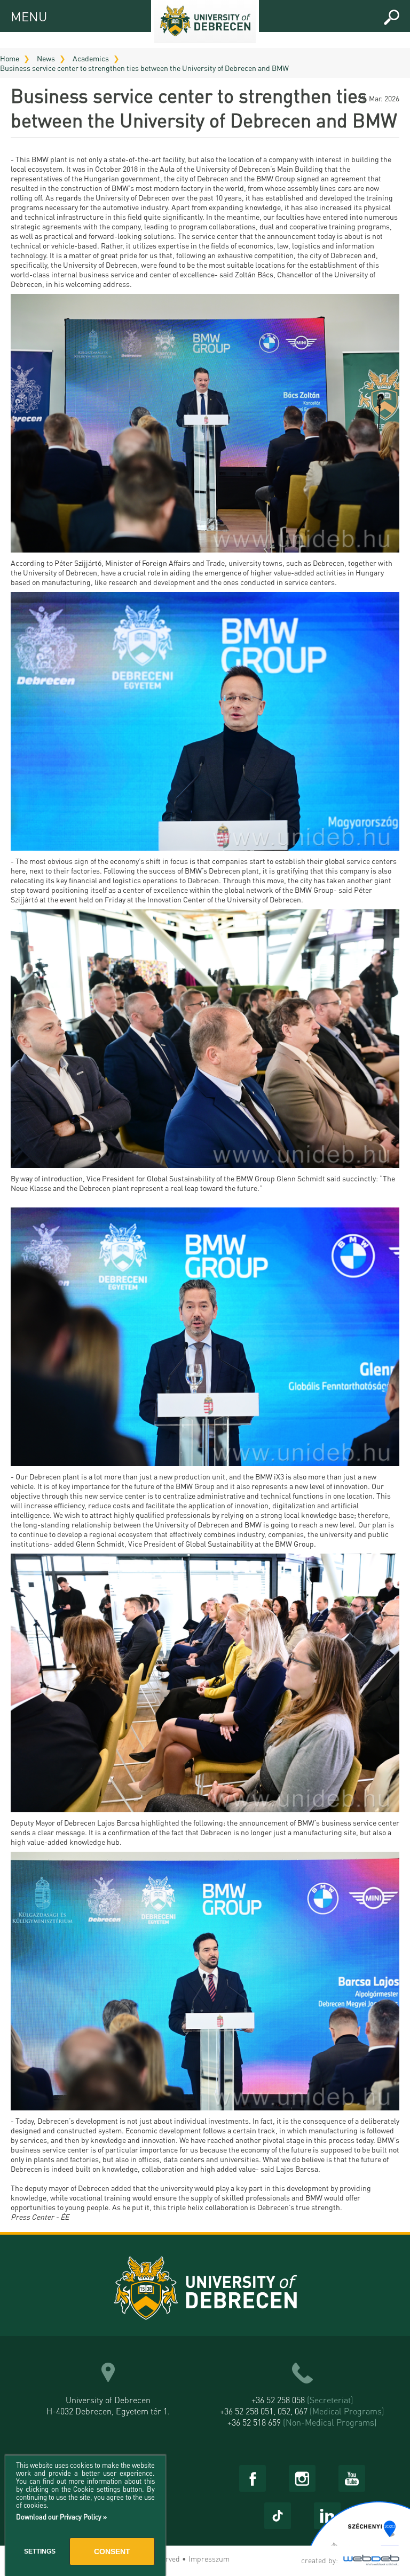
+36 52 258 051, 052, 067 (302, 2411)
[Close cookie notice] (155, 2475)
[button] (391, 18)
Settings (40, 2551)
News (46, 58)
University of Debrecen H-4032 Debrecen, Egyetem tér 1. (108, 2405)
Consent (112, 2551)
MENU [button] (20, 15)
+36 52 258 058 (302, 2400)
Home (10, 58)
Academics (91, 58)
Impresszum (209, 2558)
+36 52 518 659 (302, 2422)
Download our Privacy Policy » (61, 2517)
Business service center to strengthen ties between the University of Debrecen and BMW (144, 68)
